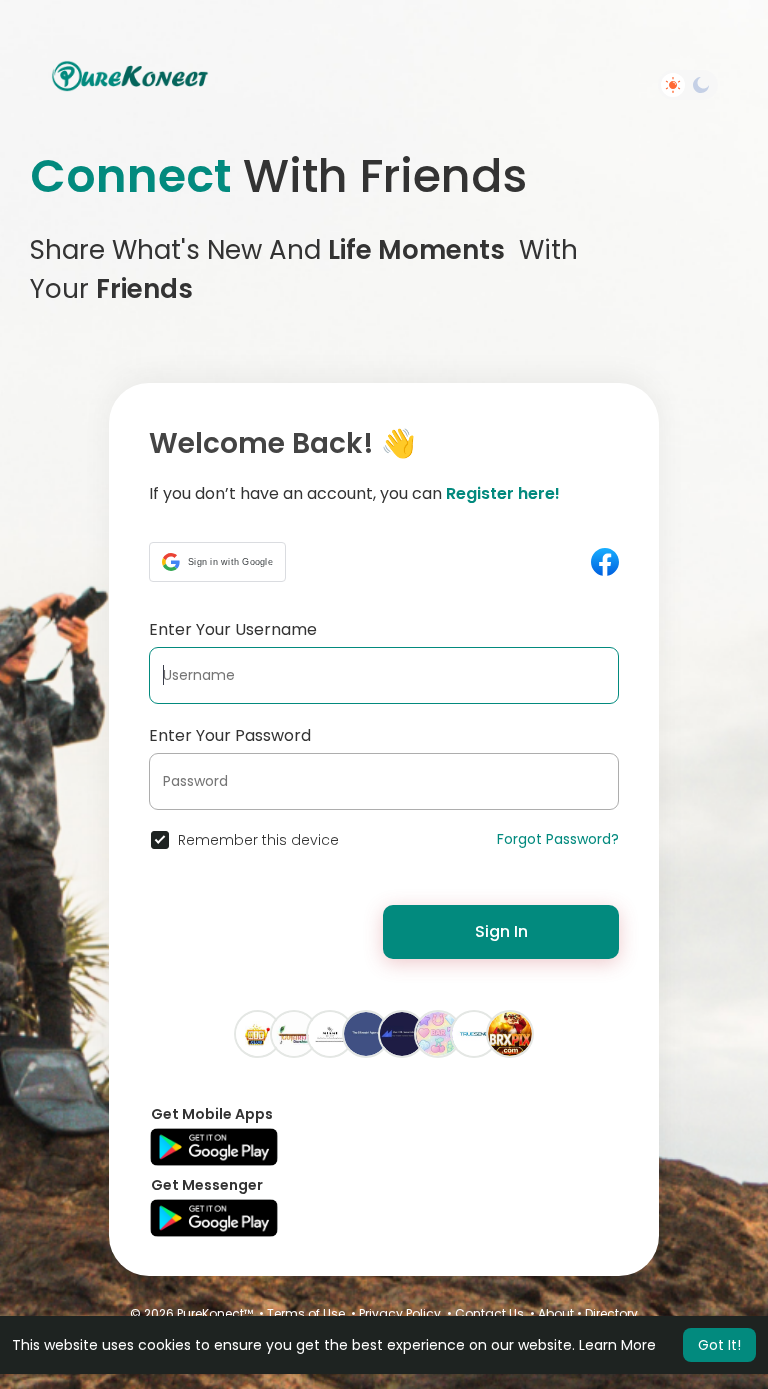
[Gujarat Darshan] (294, 1033)
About (556, 1313)
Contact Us (489, 1313)
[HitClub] (258, 1033)
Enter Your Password (230, 735)
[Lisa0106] (330, 1033)
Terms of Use (306, 1313)
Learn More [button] (617, 1345)
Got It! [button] (719, 1345)
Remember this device (258, 840)
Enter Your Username (233, 629)
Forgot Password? (558, 839)
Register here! (503, 493)
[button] (217, 562)
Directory (611, 1313)
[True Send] (474, 1033)
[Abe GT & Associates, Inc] (402, 1033)
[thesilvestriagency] (366, 1033)
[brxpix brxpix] (510, 1033)
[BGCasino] (438, 1033)
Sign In (501, 931)
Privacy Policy (400, 1313)
